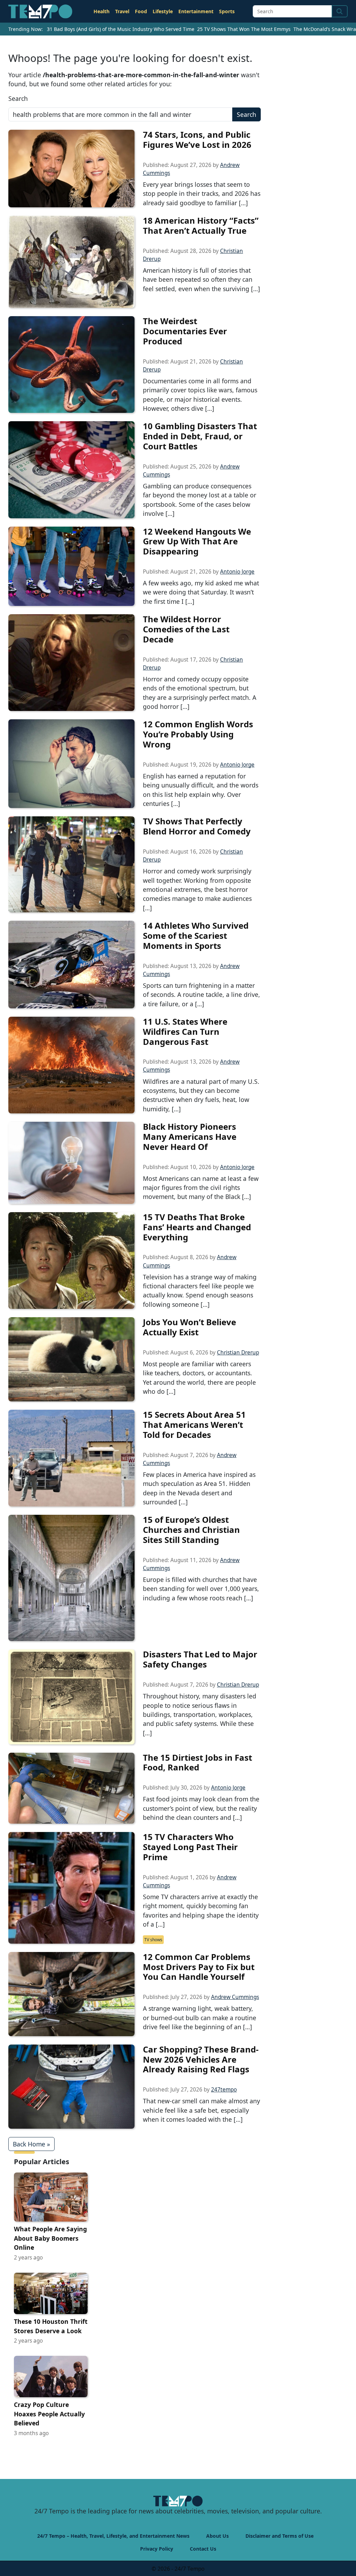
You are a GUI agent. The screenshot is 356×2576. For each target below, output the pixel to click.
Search (18, 98)
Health (102, 11)
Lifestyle (163, 11)
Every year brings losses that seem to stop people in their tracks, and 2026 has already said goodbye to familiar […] (202, 194)
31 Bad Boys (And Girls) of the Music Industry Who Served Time (121, 29)
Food (141, 11)
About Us (217, 2536)
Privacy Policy (157, 2549)
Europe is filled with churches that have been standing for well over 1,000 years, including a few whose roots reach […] (201, 1589)
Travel (122, 11)
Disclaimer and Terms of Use (280, 2536)
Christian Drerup (238, 1353)
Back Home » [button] (31, 2144)
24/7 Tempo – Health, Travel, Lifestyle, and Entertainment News (113, 2536)
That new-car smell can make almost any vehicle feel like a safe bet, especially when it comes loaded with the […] (201, 2110)
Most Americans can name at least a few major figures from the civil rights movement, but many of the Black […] (201, 1188)
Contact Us (203, 2549)
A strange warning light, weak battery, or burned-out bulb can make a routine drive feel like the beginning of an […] (200, 2018)
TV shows (153, 1940)
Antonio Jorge (237, 572)
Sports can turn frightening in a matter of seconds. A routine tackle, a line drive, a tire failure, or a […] (201, 995)
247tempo (224, 2090)
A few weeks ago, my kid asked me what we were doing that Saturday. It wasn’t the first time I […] (201, 592)
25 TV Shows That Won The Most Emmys (244, 29)
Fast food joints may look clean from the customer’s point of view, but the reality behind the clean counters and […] (201, 1808)
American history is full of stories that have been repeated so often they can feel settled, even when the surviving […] (201, 279)
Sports (227, 11)
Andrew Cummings (235, 1997)
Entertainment (196, 11)
